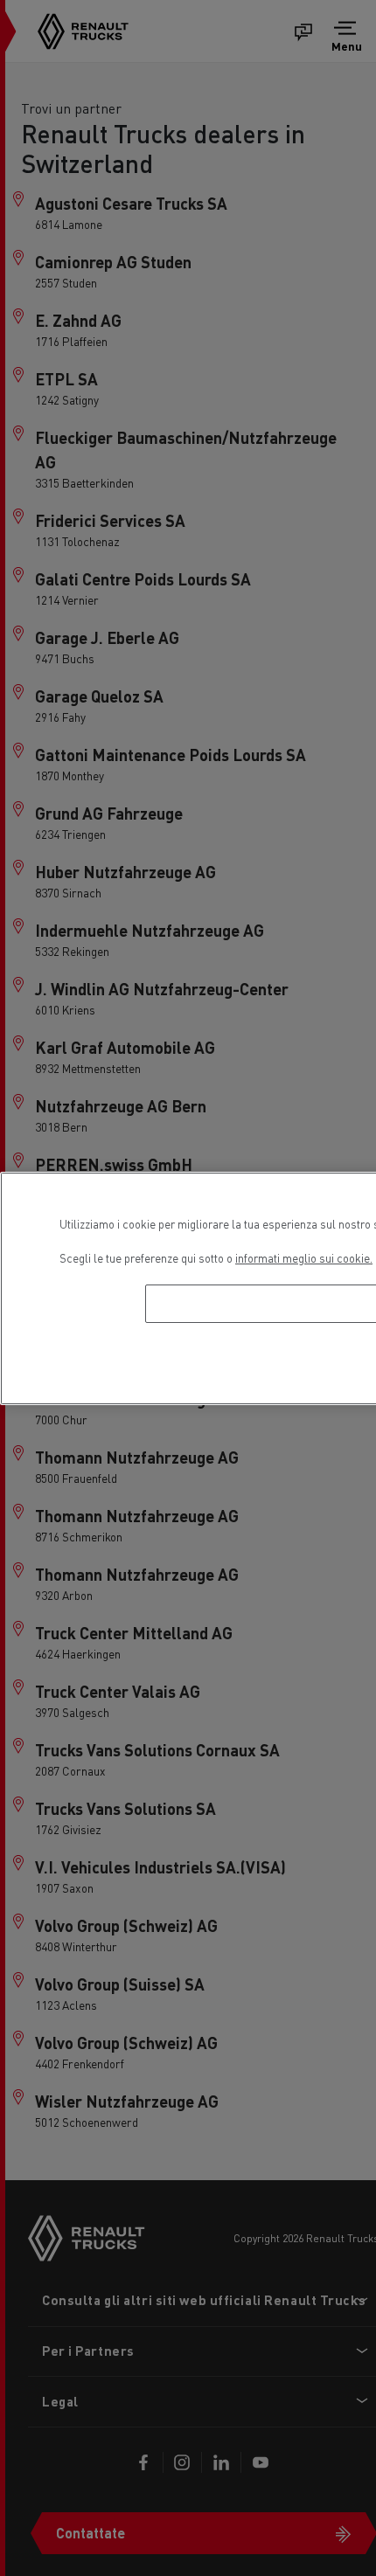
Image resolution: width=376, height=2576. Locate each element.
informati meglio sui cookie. (304, 1258)
